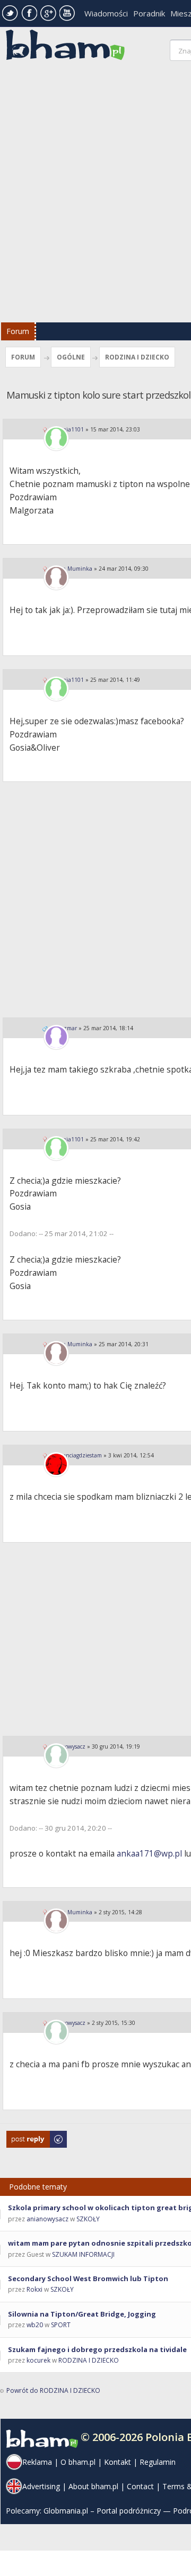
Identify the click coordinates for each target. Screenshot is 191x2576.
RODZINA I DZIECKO (137, 357)
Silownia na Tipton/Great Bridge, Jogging (82, 2314)
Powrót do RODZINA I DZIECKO (53, 2390)
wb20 (35, 2325)
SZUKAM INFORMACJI (83, 2254)
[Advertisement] (95, 194)
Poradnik (149, 13)
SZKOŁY (88, 2219)
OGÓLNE (71, 357)
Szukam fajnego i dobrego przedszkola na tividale (97, 2349)
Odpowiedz (24, 2136)
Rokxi (34, 2289)
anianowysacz (47, 2219)
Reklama (37, 2462)
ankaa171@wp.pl (149, 1853)
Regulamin (158, 2462)
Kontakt (118, 2462)
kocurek (38, 2360)
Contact (140, 2486)
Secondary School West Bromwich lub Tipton (88, 2278)
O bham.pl (78, 2462)
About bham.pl (93, 2486)
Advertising (41, 2486)
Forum (18, 331)
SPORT (61, 2325)
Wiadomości (106, 13)
